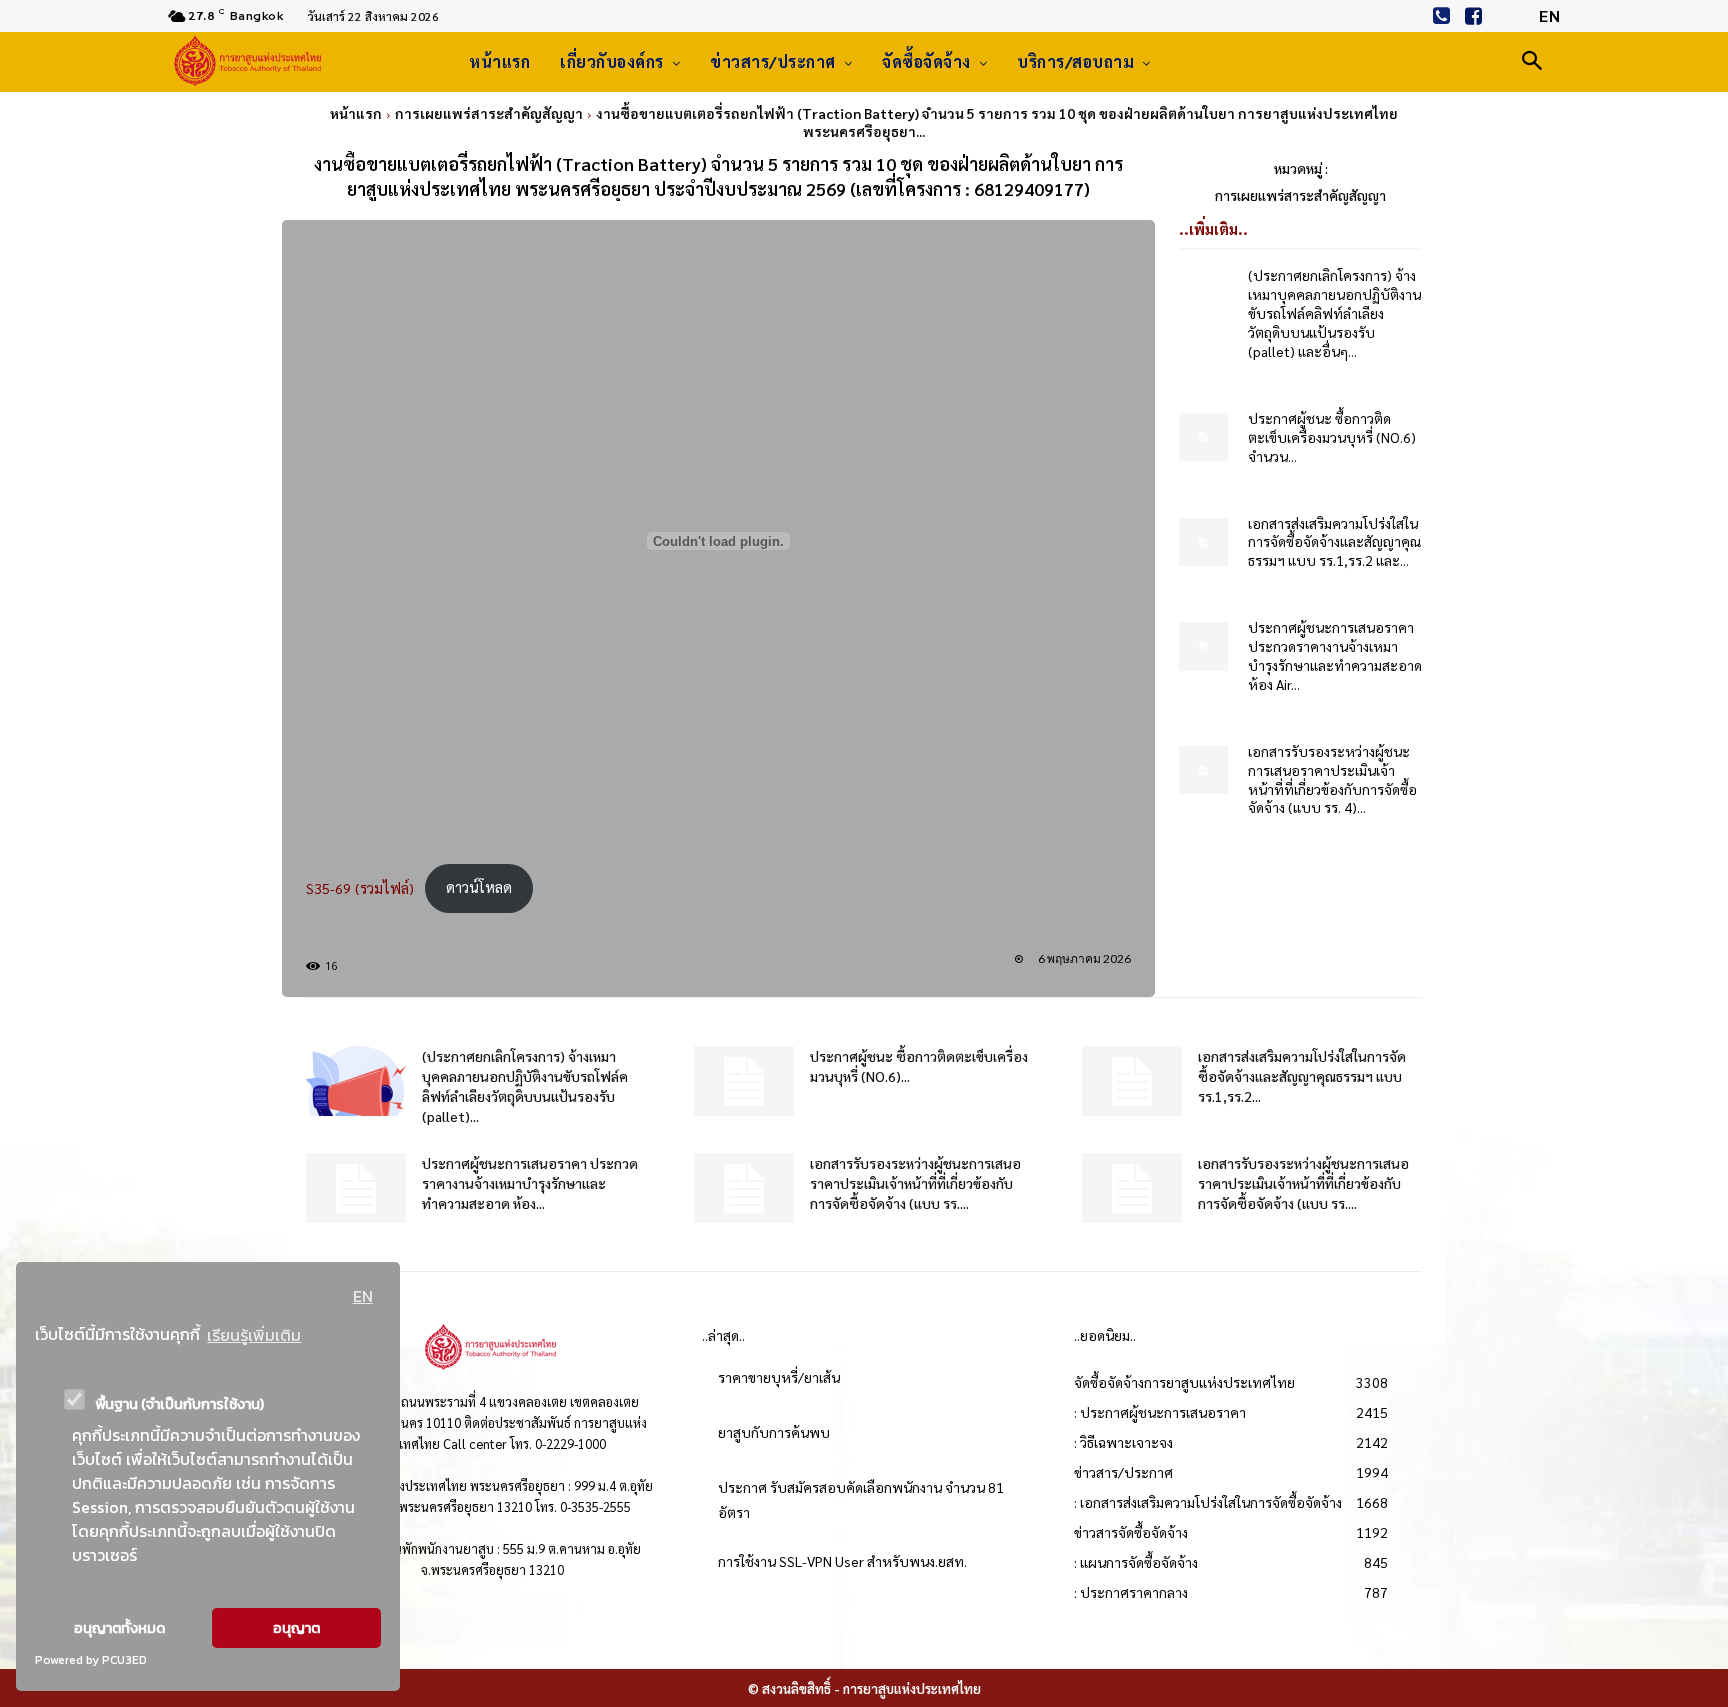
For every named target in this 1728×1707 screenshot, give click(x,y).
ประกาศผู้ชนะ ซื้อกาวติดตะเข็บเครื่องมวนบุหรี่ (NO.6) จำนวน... (1332, 437)
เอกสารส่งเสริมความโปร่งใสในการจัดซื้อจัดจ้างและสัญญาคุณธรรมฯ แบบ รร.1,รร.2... (1302, 1076)
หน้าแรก (356, 113)
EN (363, 1296)
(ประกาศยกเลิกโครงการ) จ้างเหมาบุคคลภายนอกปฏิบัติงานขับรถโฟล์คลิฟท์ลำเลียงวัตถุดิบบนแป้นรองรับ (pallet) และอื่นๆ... (1334, 313)
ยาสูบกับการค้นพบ (774, 1432)
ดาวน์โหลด (479, 887)
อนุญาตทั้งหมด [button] (119, 1628)
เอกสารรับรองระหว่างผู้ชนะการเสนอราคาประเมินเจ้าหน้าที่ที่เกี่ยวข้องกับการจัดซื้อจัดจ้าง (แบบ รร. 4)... (1332, 779)
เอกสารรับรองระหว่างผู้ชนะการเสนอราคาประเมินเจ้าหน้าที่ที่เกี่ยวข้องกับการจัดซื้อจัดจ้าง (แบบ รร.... (915, 1183)
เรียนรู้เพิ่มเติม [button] (254, 1335)
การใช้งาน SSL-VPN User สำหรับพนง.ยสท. (842, 1561)
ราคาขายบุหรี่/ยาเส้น (779, 1377)
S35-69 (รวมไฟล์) (360, 887)
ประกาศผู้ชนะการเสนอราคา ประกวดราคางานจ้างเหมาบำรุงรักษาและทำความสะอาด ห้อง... (530, 1183)
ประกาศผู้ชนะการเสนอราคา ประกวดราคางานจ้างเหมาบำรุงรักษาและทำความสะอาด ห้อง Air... (1335, 655)
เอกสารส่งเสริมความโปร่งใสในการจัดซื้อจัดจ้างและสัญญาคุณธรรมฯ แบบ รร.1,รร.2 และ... (1334, 542)
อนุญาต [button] (296, 1628)
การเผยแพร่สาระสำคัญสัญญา (489, 113)
